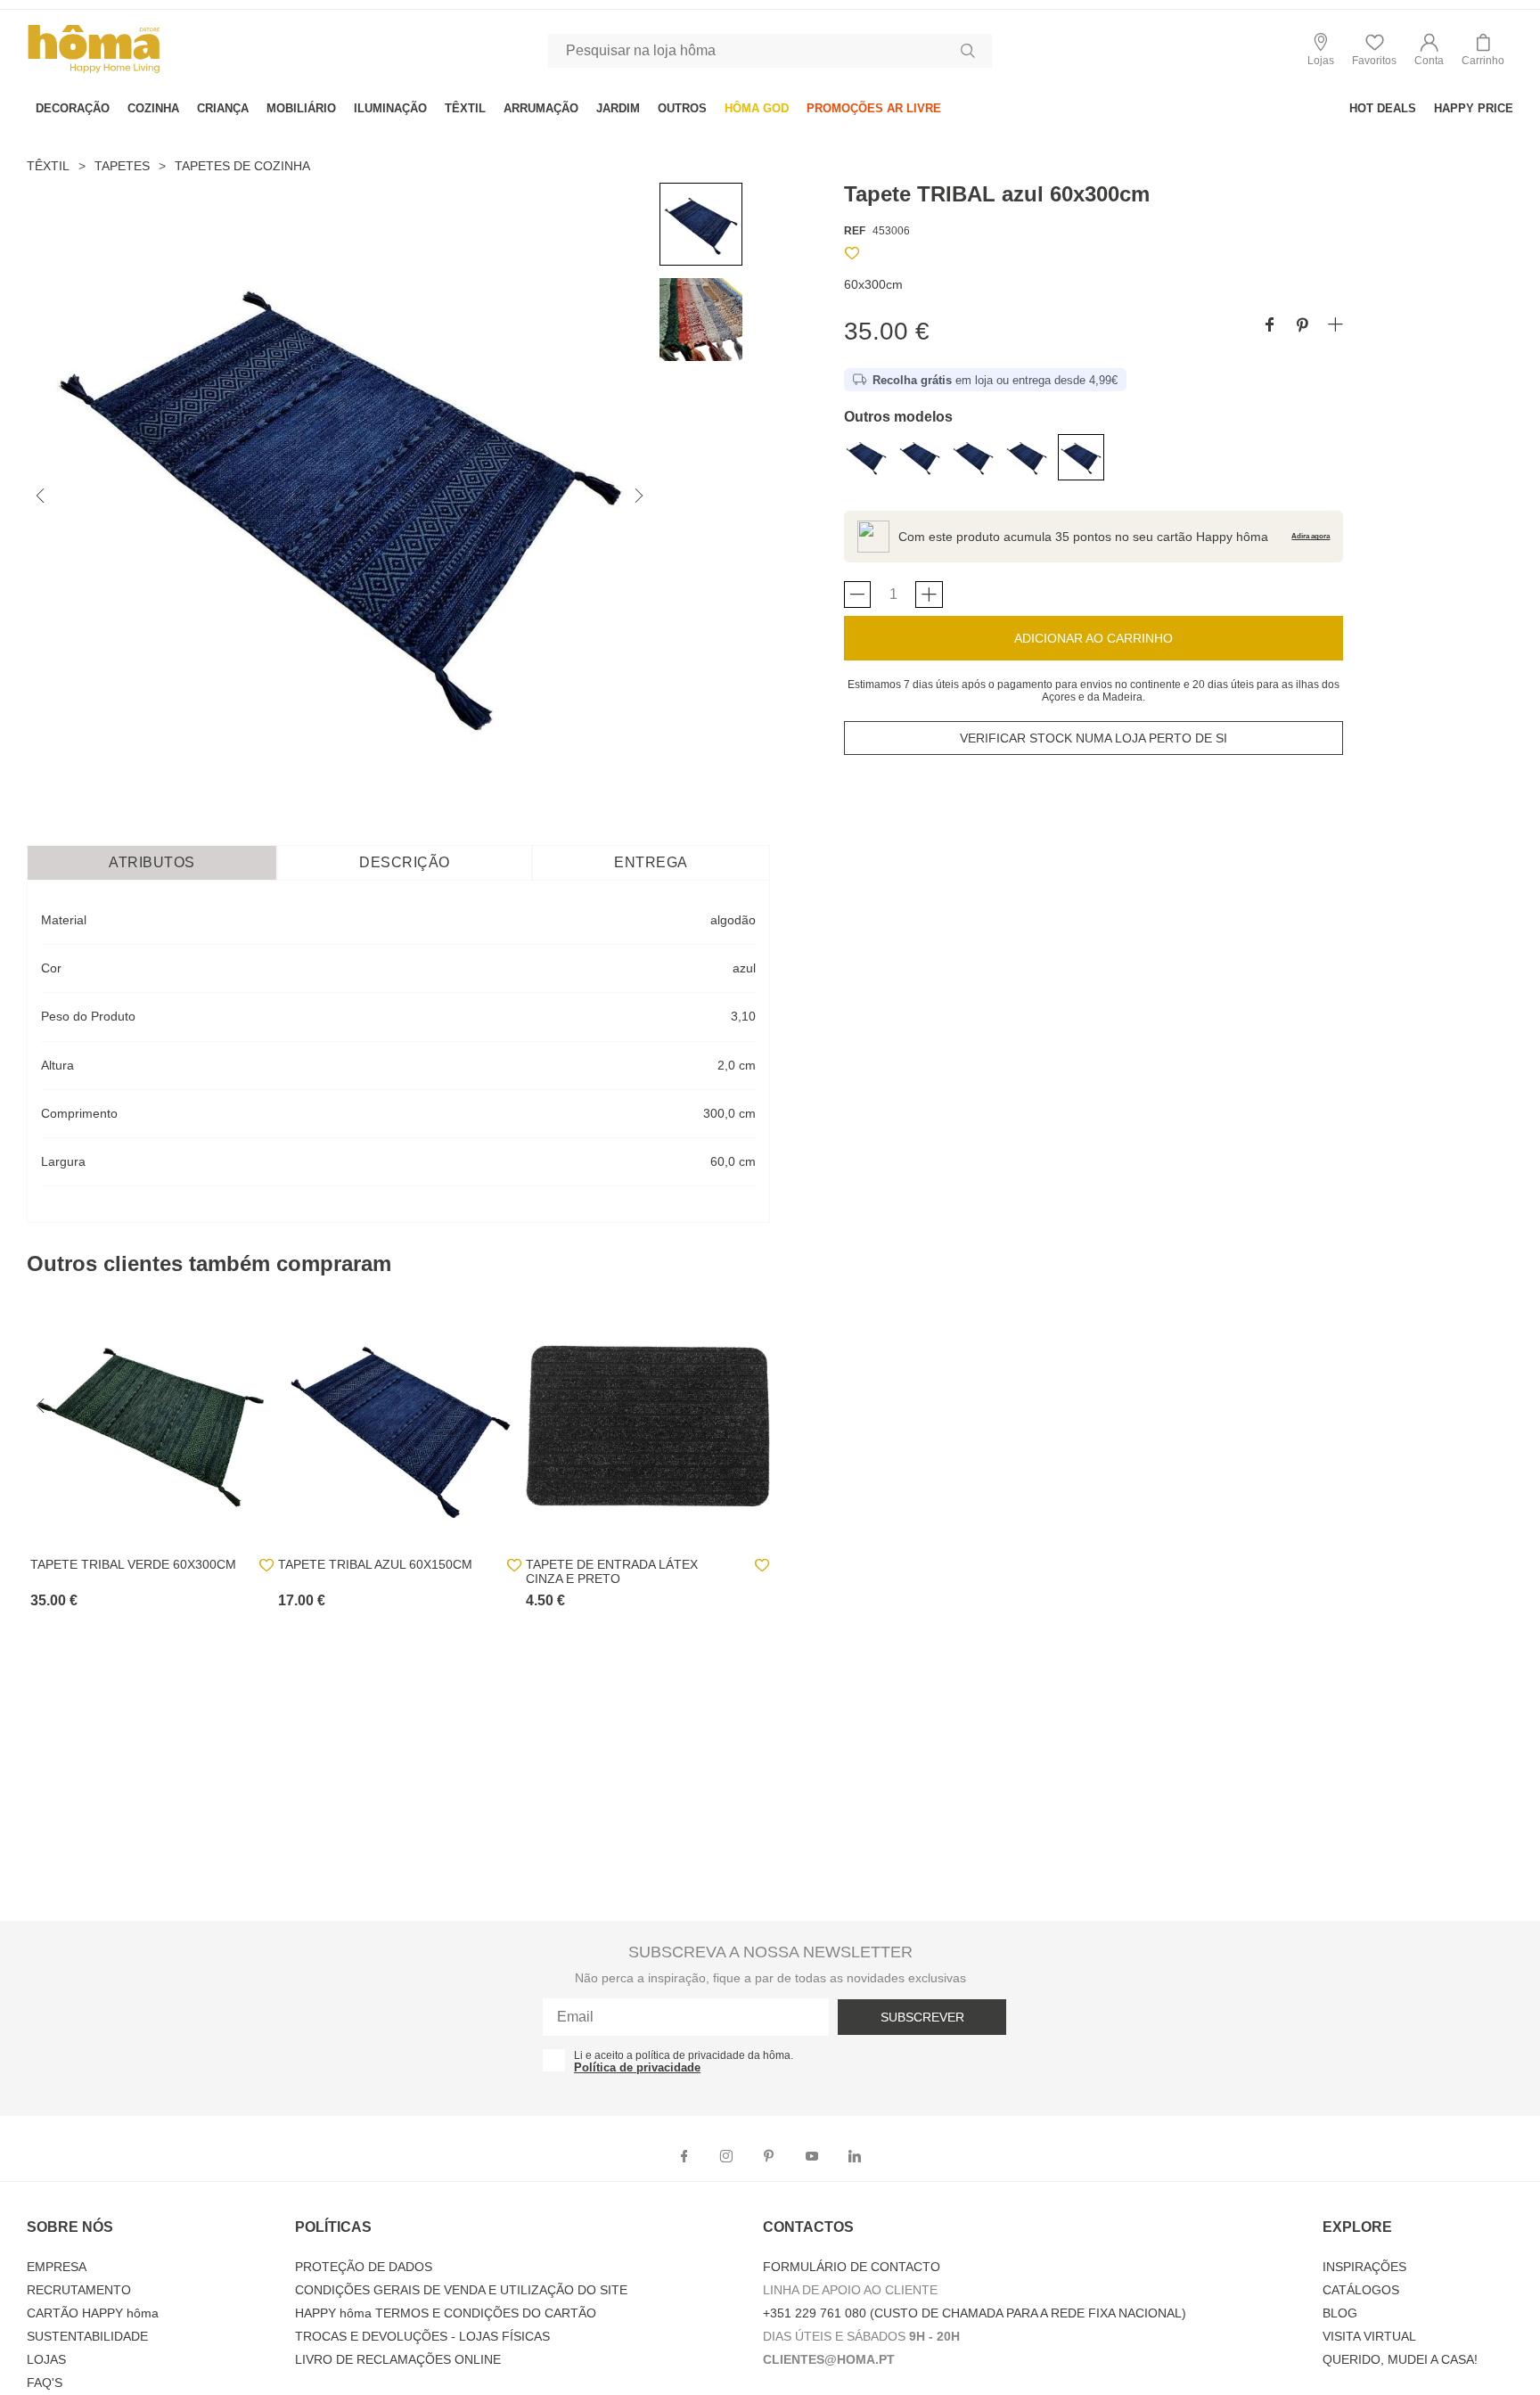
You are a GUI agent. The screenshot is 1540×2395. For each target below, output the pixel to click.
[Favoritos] (852, 256)
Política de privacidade (637, 2067)
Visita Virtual (1369, 2336)
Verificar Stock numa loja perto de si (1094, 738)
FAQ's (45, 2383)
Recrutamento (79, 2290)
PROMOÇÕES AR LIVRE (874, 108)
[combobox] (770, 51)
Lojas (46, 2359)
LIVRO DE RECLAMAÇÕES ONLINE (398, 2359)
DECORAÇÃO (73, 108)
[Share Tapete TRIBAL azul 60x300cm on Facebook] (1270, 326)
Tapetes (122, 166)
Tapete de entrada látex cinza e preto (612, 1571)
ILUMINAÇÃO (390, 108)
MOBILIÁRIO (301, 108)
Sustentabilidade (87, 2336)
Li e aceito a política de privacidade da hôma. (684, 2055)
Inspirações (1364, 2267)
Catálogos (1361, 2290)
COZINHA (153, 108)
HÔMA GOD (757, 108)
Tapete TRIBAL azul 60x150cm (375, 1564)
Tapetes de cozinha (242, 166)
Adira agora (1311, 536)
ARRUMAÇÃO (541, 108)
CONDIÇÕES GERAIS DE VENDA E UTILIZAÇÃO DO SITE (461, 2290)
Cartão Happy (93, 2313)
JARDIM (618, 108)
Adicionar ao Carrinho (1094, 638)
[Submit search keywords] (968, 51)
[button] (1429, 50)
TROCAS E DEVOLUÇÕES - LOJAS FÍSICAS (422, 2336)
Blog (1340, 2313)
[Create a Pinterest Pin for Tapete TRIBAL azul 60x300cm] (1302, 326)
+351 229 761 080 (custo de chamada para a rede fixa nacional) (975, 2313)
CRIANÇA (223, 108)
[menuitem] (73, 108)
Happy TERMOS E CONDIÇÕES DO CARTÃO (446, 2313)
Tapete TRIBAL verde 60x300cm (133, 1564)
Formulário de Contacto (852, 2267)
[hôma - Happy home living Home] (94, 71)
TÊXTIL (465, 108)
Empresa (57, 2267)
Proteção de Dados (364, 2267)
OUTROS (682, 108)
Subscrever (922, 2017)
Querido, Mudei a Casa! (1400, 2359)
